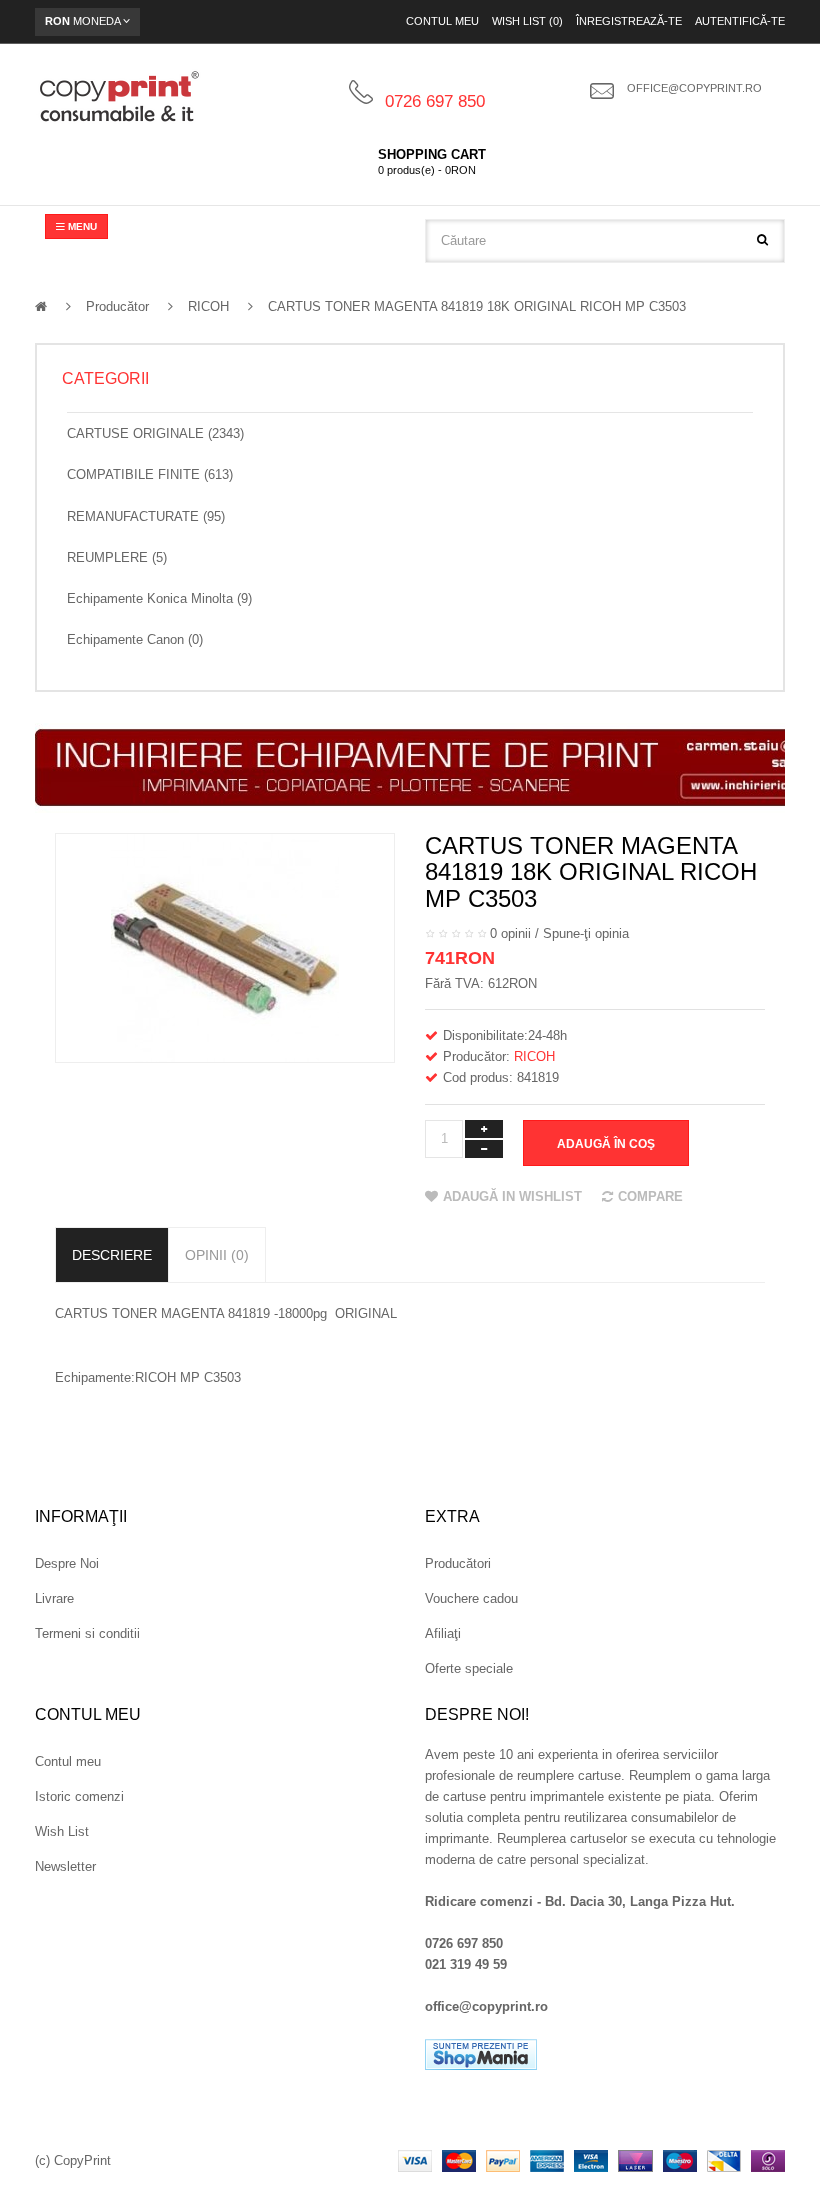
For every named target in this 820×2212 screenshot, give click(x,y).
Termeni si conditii (87, 1633)
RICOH (208, 306)
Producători (458, 1563)
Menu (81, 226)
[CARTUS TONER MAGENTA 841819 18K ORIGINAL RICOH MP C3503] (225, 946)
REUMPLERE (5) (117, 557)
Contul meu (442, 21)
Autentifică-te (740, 21)
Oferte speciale (469, 1668)
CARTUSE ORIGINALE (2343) (155, 433)
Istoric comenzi (79, 1796)
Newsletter (65, 1866)
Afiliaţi (443, 1633)
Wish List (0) (527, 21)
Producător (117, 306)
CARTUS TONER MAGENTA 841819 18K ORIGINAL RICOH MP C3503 (477, 306)
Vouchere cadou (471, 1598)
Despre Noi (67, 1563)
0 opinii (510, 933)
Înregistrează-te (629, 21)
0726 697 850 (435, 101)
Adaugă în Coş (606, 1144)
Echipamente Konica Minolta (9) (159, 598)
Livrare (54, 1598)
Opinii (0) (217, 1255)
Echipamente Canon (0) (135, 639)
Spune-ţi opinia (586, 933)
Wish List (62, 1831)
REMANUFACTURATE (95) (146, 516)
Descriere (112, 1255)
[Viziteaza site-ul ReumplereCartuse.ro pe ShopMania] (481, 2053)
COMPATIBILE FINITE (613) (150, 474)
